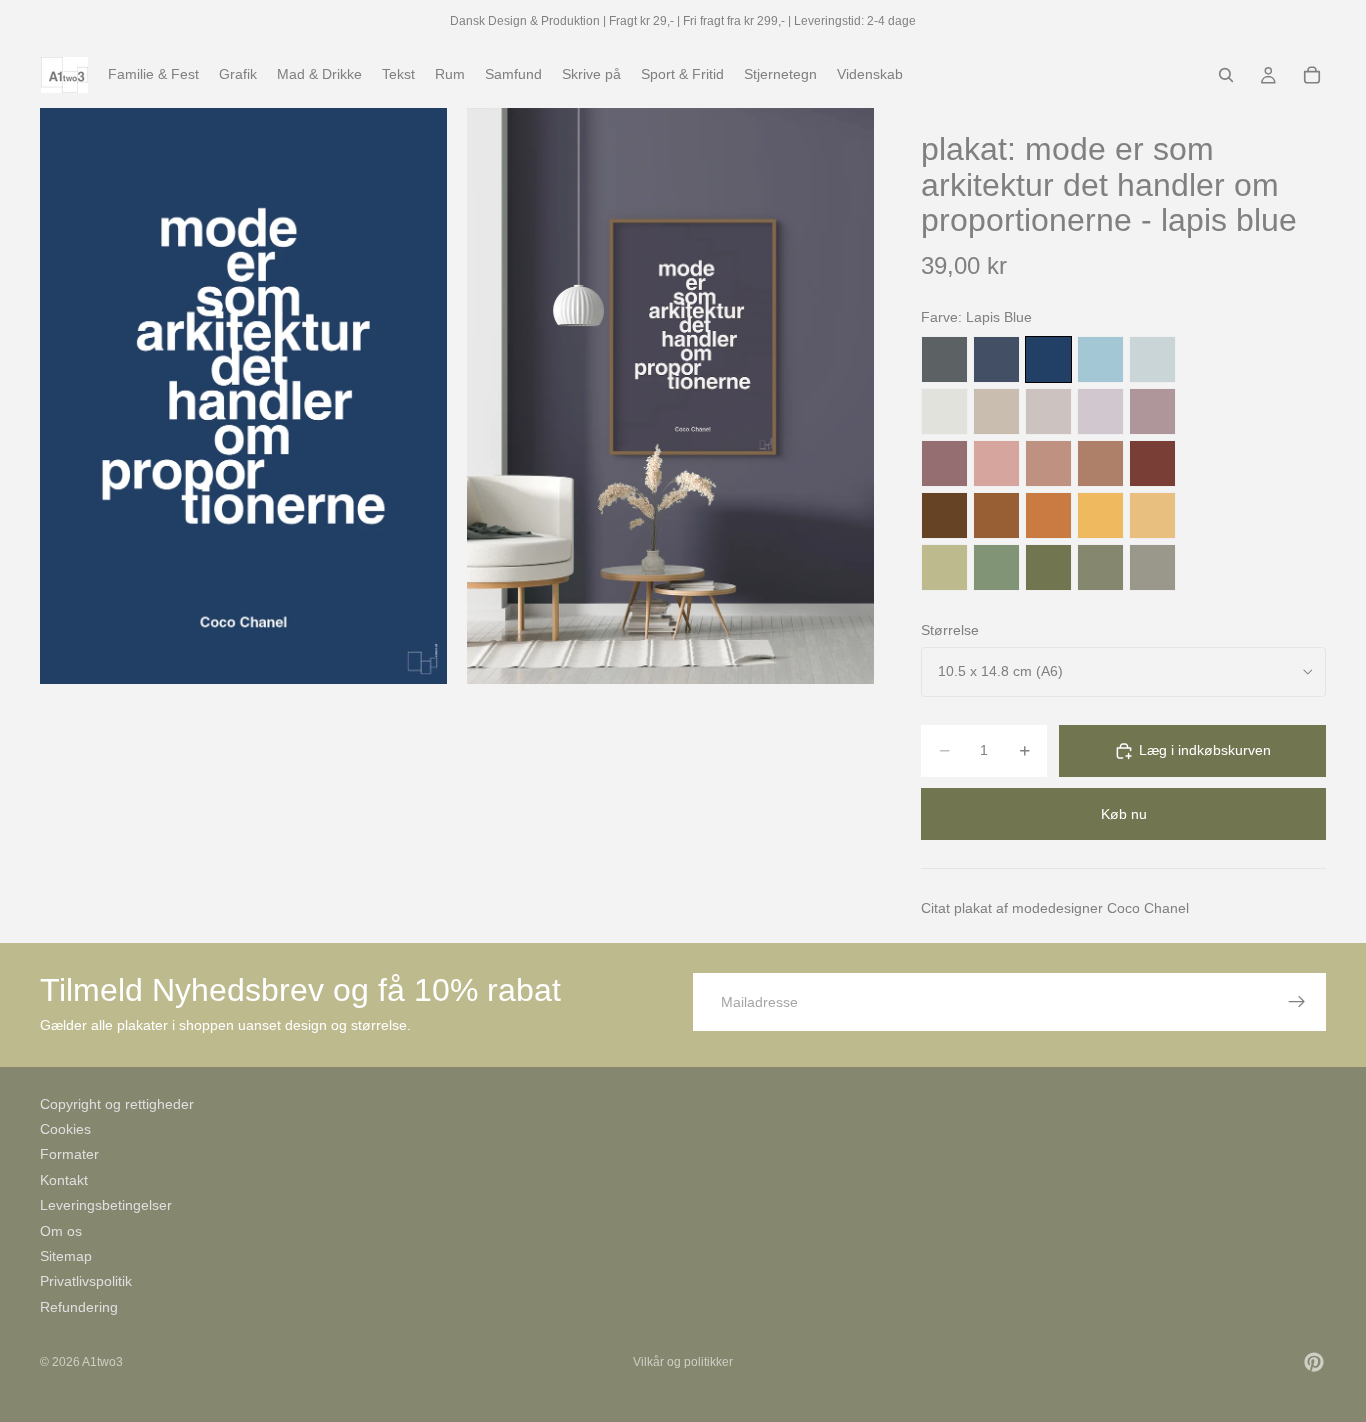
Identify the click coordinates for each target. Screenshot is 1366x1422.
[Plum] (944, 463)
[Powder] (1048, 463)
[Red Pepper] (1152, 463)
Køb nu (1124, 814)
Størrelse (950, 630)
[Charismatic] (1152, 515)
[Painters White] (944, 411)
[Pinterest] (1314, 1362)
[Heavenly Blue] (1100, 359)
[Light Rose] (1152, 411)
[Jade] (996, 567)
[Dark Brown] (944, 515)
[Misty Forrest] (1100, 567)
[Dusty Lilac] (1100, 411)
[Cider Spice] (1100, 463)
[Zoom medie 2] (670, 396)
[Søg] (1226, 75)
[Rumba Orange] (1048, 515)
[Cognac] (996, 515)
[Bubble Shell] (996, 463)
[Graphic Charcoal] (944, 359)
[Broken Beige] (1048, 411)
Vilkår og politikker (683, 1362)
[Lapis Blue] (1048, 359)
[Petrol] (996, 359)
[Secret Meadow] (1048, 567)
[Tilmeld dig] (1297, 1002)
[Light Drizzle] (1152, 359)
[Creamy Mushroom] (996, 411)
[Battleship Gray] (1152, 567)
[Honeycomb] (1100, 515)
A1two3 (102, 1362)
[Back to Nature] (944, 567)
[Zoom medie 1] (243, 396)
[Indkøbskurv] (1312, 75)
